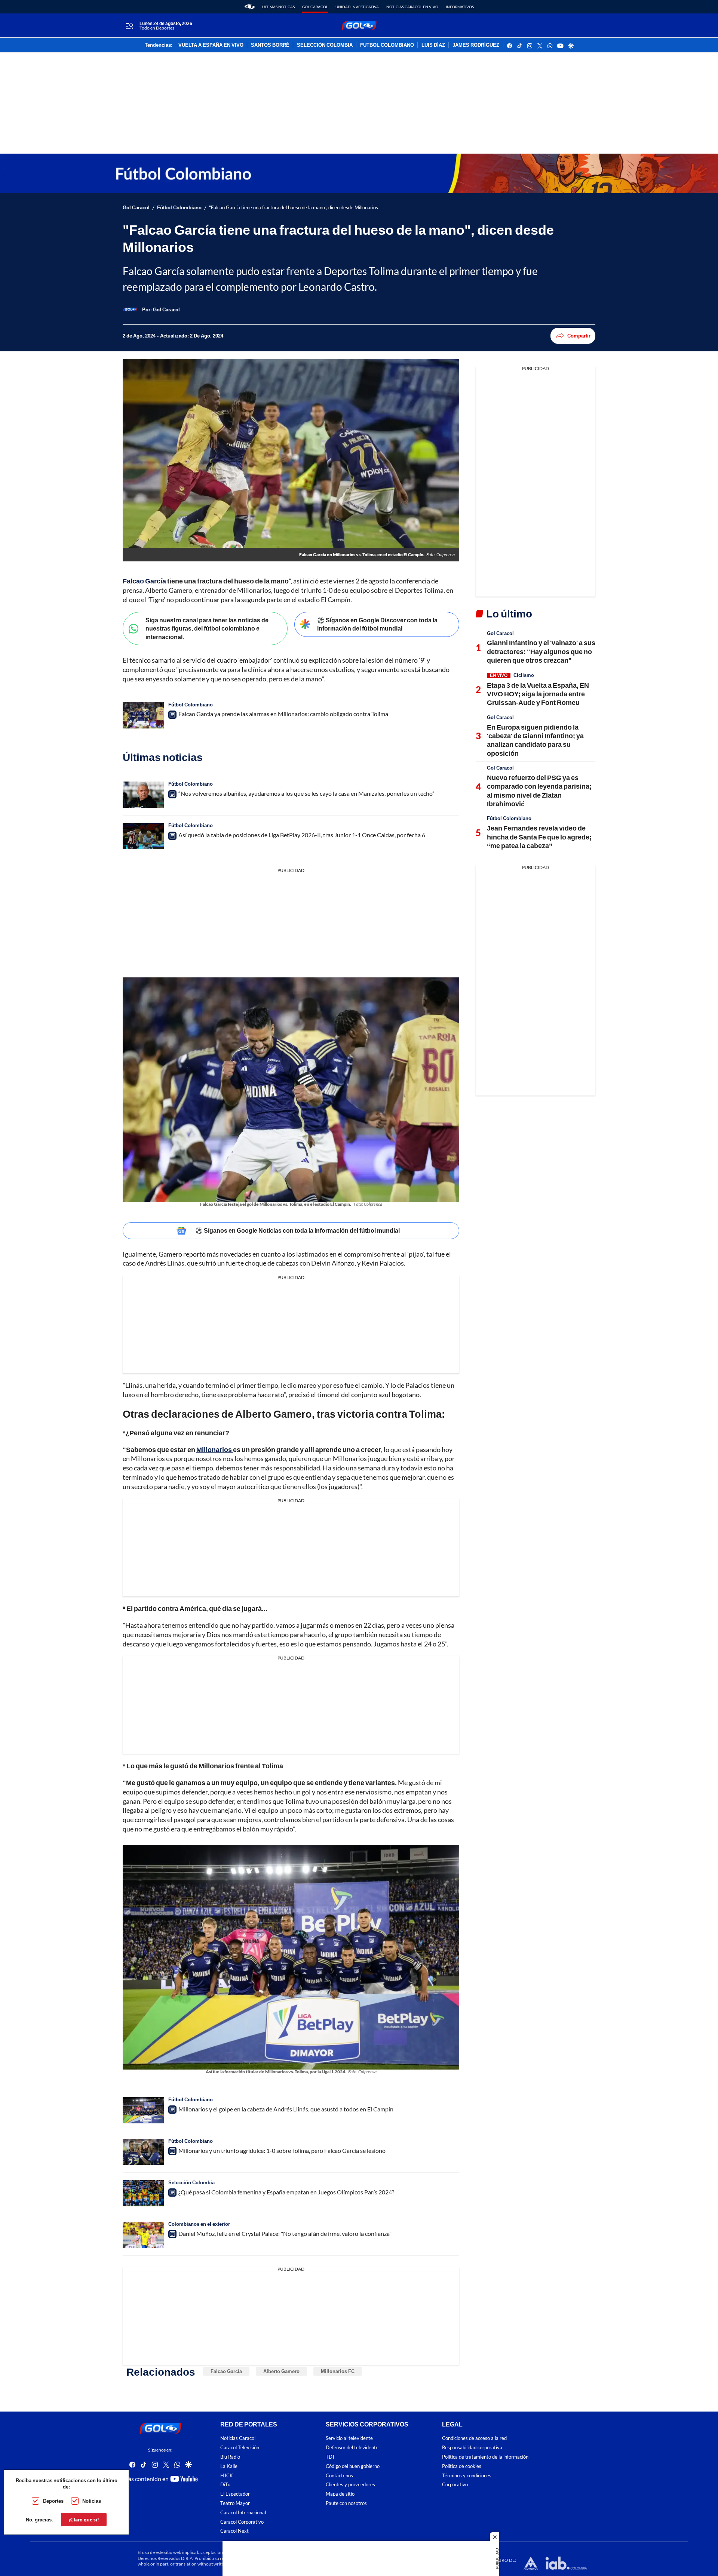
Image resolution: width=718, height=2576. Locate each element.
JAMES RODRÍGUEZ (476, 45)
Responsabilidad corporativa (472, 2448)
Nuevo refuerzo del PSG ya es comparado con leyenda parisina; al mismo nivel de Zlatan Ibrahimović (539, 791)
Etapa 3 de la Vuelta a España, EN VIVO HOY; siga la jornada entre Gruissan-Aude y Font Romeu (538, 694)
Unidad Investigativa (357, 7)
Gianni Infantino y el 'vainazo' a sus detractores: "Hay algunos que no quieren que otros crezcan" (541, 651)
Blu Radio (230, 2457)
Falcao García (226, 2371)
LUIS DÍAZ (433, 45)
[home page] (250, 7)
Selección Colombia (191, 2182)
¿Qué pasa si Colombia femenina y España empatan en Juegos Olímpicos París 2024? (286, 2192)
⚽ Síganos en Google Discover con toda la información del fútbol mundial (377, 624)
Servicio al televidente (349, 2438)
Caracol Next (234, 2531)
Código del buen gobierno (353, 2466)
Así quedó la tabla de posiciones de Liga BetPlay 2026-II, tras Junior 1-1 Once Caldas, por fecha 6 (302, 835)
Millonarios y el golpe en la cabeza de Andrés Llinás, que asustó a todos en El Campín (286, 2109)
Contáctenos (339, 2475)
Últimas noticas (278, 7)
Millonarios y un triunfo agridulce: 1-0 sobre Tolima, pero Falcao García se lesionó (282, 2150)
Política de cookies (462, 2466)
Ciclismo (524, 675)
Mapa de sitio (340, 2494)
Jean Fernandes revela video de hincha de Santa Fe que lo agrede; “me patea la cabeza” (539, 837)
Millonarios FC (338, 2371)
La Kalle (229, 2466)
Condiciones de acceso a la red (474, 2438)
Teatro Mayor (235, 2503)
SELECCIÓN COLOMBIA (325, 45)
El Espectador (235, 2494)
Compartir (579, 336)
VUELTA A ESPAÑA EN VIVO (211, 45)
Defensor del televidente (352, 2448)
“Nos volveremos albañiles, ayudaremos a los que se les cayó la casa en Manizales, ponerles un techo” (306, 793)
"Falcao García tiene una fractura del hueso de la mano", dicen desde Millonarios (294, 208)
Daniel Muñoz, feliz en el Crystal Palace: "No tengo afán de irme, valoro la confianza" (285, 2233)
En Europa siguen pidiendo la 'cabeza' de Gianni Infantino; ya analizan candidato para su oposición (535, 740)
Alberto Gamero (281, 2371)
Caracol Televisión (240, 2448)
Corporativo (455, 2485)
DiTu (225, 2485)
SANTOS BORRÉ (270, 45)
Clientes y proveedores (350, 2485)
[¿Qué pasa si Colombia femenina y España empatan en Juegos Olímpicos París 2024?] (143, 2193)
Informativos (460, 7)
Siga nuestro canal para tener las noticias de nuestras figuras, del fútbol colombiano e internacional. (207, 628)
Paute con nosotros (346, 2503)
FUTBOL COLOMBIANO (387, 45)
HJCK (227, 2475)
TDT (330, 2457)
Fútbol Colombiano (179, 208)
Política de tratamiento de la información (485, 2457)
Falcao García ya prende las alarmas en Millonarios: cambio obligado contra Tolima (283, 714)
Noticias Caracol (238, 2438)
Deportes (53, 2501)
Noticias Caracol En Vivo (412, 7)
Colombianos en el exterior (199, 2224)
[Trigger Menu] (129, 26)
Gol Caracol (315, 7)
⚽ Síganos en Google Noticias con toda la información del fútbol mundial (297, 1230)
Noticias (92, 2501)
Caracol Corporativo (242, 2522)
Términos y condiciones (467, 2475)
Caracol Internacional (243, 2512)
